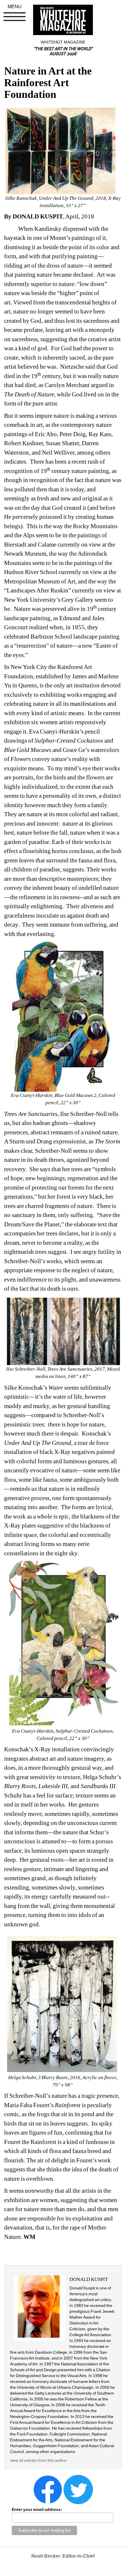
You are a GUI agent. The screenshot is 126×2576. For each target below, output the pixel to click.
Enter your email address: (37, 2509)
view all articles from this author (38, 2460)
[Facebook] (48, 2489)
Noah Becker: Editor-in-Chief (63, 2556)
